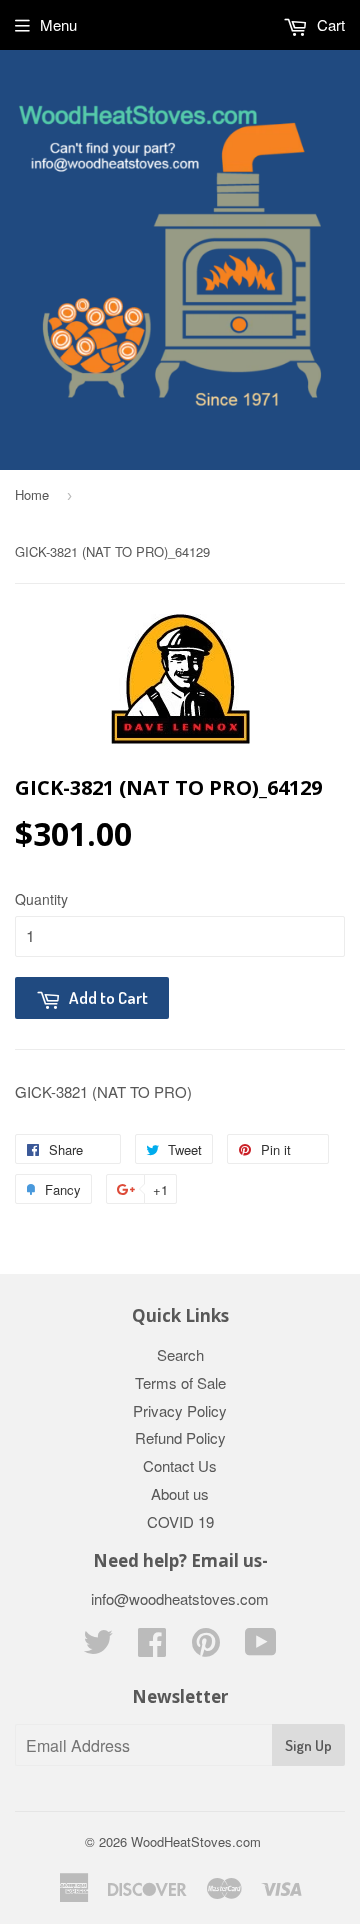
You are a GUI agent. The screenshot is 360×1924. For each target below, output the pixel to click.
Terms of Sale (180, 1382)
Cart (329, 24)
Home (32, 494)
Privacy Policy (180, 1410)
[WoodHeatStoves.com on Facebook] (152, 1647)
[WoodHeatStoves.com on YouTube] (261, 1647)
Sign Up (308, 1745)
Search (180, 1354)
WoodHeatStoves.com (196, 1841)
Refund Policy (180, 1437)
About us (180, 1493)
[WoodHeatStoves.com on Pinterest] (206, 1647)
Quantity (41, 899)
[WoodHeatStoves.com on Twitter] (98, 1647)
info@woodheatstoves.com (180, 1598)
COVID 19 (180, 1521)
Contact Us (180, 1465)
